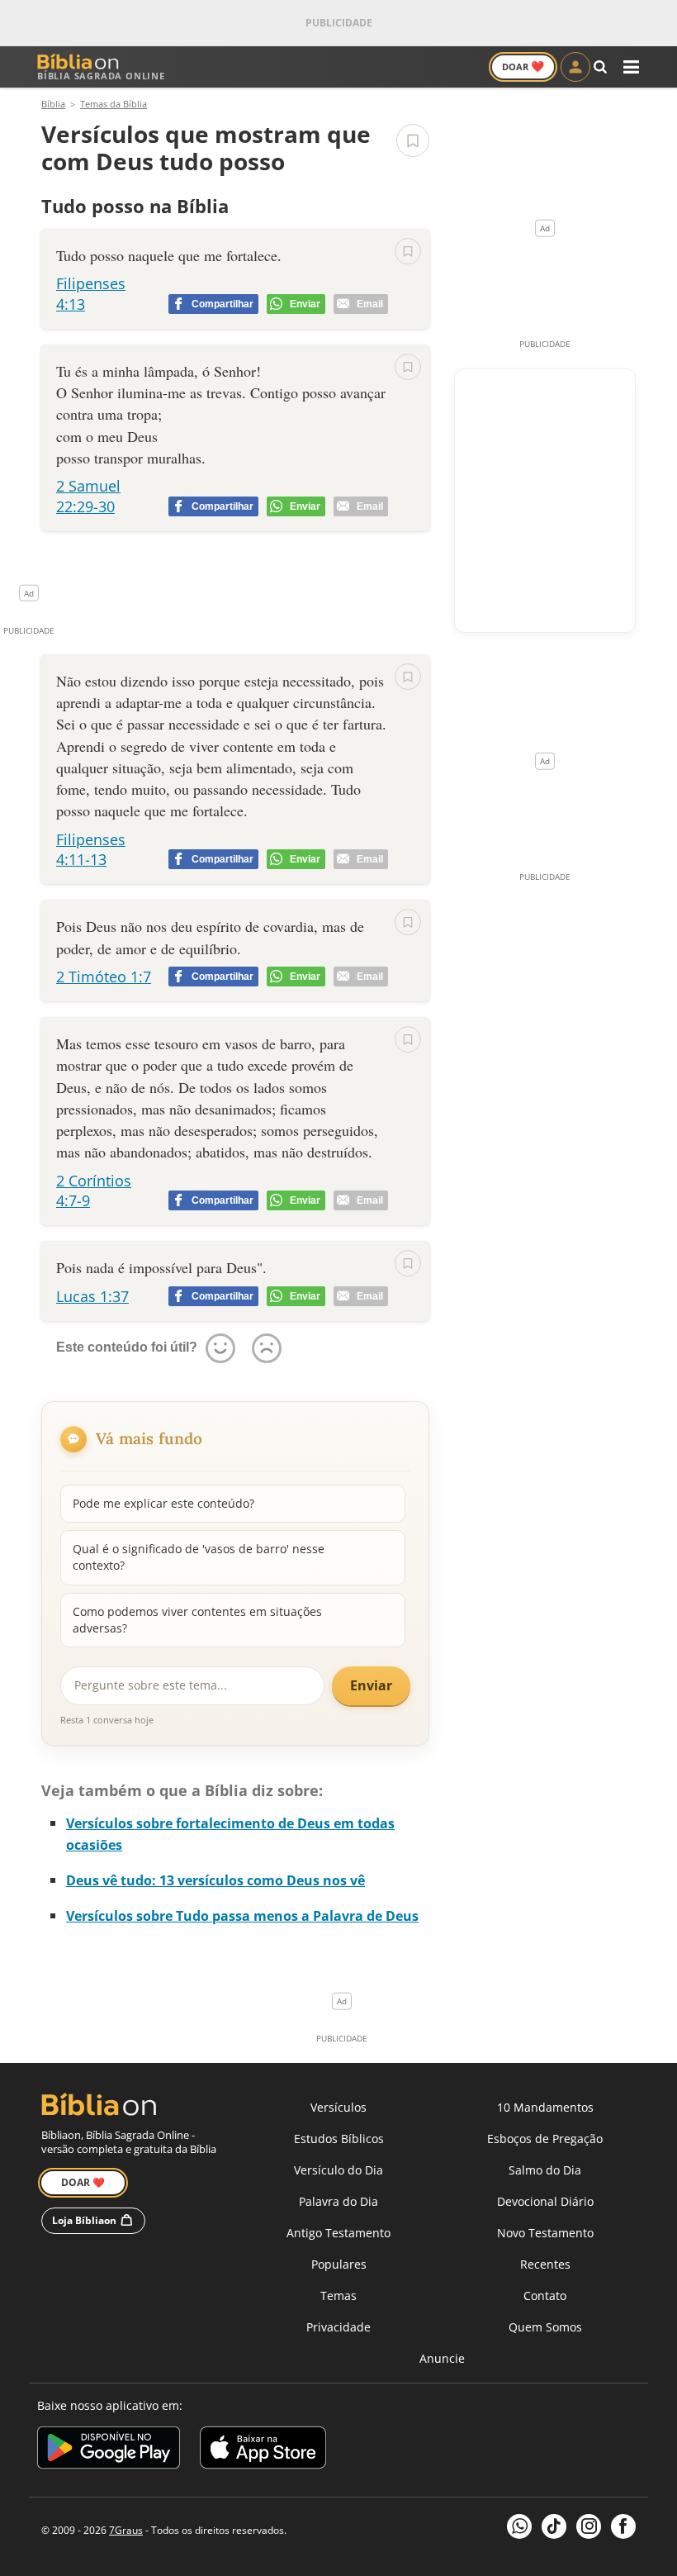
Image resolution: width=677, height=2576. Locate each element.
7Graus (126, 2530)
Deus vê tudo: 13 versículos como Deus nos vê (215, 1880)
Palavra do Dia (338, 2201)
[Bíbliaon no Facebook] (623, 2526)
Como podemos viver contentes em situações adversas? (197, 1620)
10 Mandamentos (545, 2107)
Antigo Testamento (338, 2233)
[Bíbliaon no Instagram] (589, 2526)
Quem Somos (545, 2327)
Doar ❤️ (83, 2182)
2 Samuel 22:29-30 (88, 496)
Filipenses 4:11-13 (91, 849)
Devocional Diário (545, 2201)
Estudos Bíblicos (339, 2139)
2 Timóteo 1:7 (104, 977)
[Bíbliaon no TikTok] (554, 2526)
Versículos (338, 2107)
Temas (338, 2296)
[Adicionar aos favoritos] (413, 140)
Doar (523, 66)
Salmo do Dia (545, 2170)
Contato (545, 2296)
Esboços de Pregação (545, 2139)
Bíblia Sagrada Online (101, 76)
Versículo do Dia (338, 2170)
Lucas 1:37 (92, 1296)
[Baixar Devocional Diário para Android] (109, 2450)
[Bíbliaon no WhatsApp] (519, 2526)
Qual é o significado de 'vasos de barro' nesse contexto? (199, 1557)
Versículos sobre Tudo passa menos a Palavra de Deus (242, 1916)
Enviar (371, 1685)
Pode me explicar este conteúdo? (163, 1503)
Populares (339, 2264)
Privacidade (338, 2327)
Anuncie (442, 2358)
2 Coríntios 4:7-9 (94, 1191)
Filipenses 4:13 (91, 293)
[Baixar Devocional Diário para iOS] (263, 2450)
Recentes (545, 2264)
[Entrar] (575, 67)
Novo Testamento (545, 2233)
